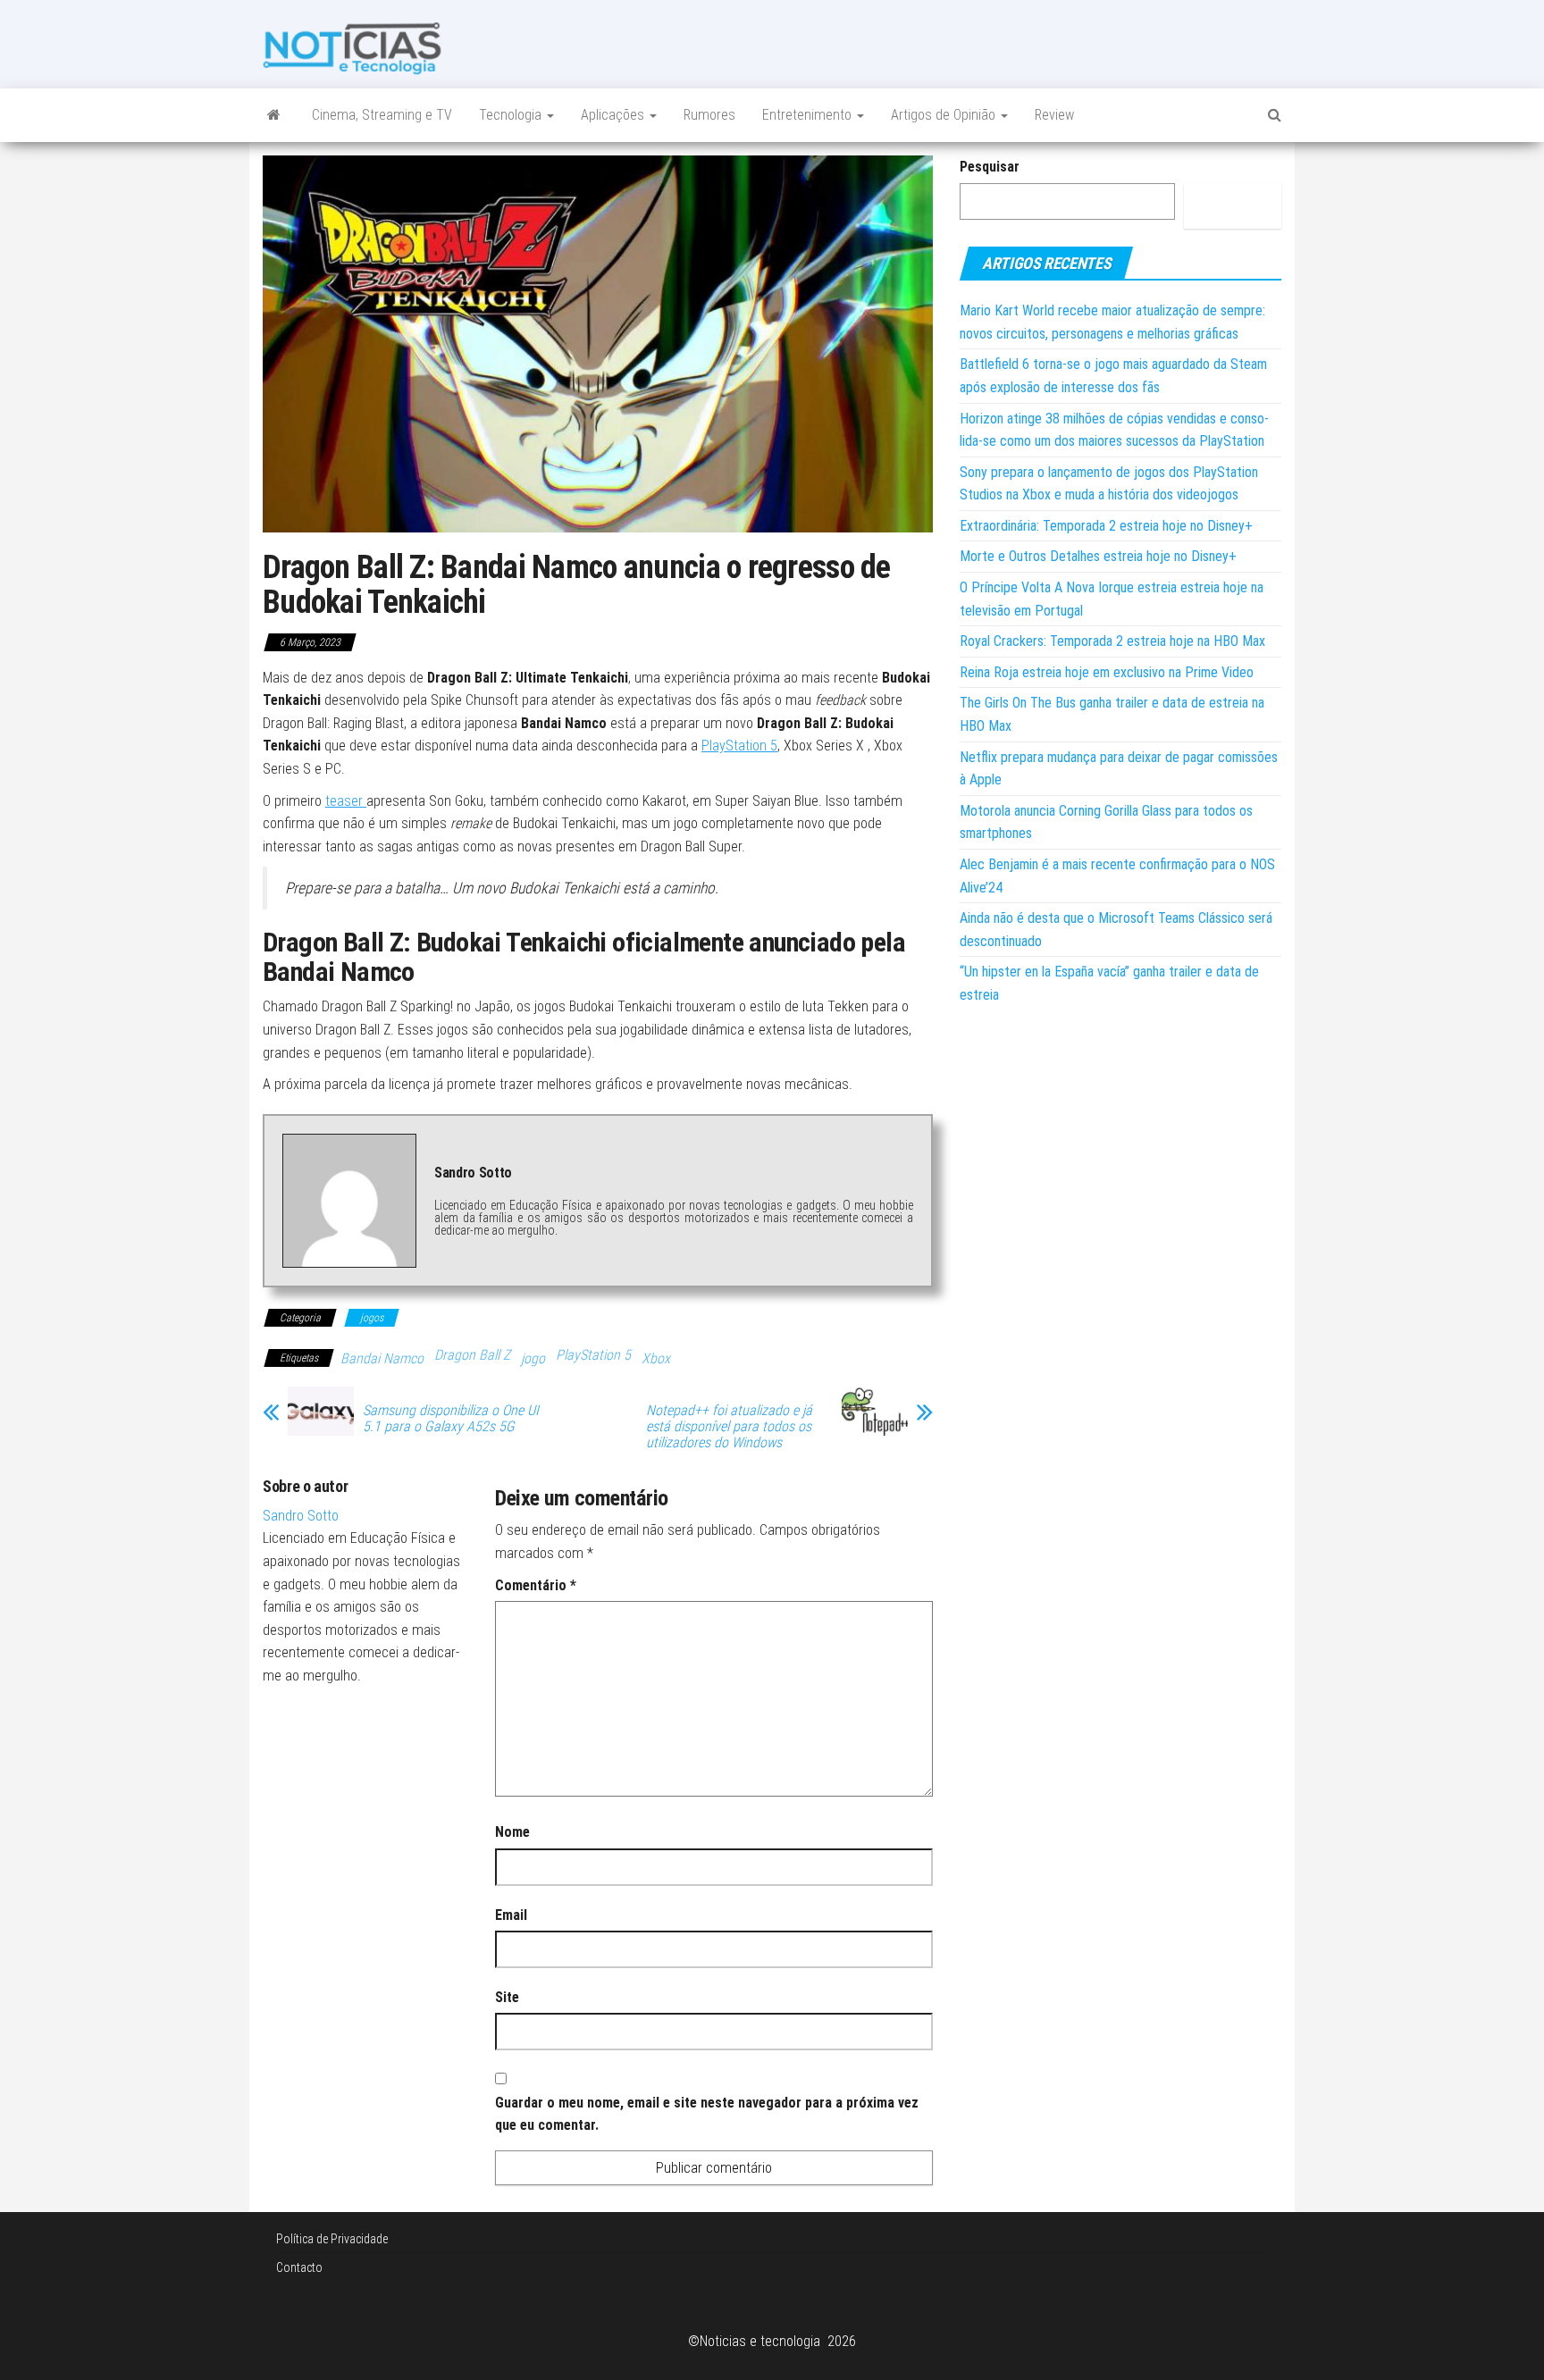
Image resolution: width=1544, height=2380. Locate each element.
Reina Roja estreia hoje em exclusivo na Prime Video (1107, 672)
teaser (346, 801)
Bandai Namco (382, 1358)
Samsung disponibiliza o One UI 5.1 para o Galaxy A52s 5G (451, 1419)
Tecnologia (512, 115)
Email (511, 1915)
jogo (533, 1358)
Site (507, 1997)
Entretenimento (809, 115)
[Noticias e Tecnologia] (274, 115)
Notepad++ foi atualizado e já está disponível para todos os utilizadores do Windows (729, 1427)
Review (1054, 115)
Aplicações (614, 115)
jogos (372, 1318)
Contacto (299, 2267)
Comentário (536, 1585)
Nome (512, 1832)
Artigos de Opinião (945, 115)
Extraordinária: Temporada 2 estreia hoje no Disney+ (1106, 526)
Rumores (709, 115)
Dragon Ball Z (472, 1355)
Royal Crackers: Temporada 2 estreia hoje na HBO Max (1112, 641)
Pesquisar (990, 167)
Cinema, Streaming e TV (382, 115)
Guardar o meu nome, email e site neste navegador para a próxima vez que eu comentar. (707, 2114)
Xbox (656, 1358)
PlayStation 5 (739, 746)
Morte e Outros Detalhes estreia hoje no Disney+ (1098, 556)
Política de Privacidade (332, 2239)
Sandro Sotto (301, 1516)
